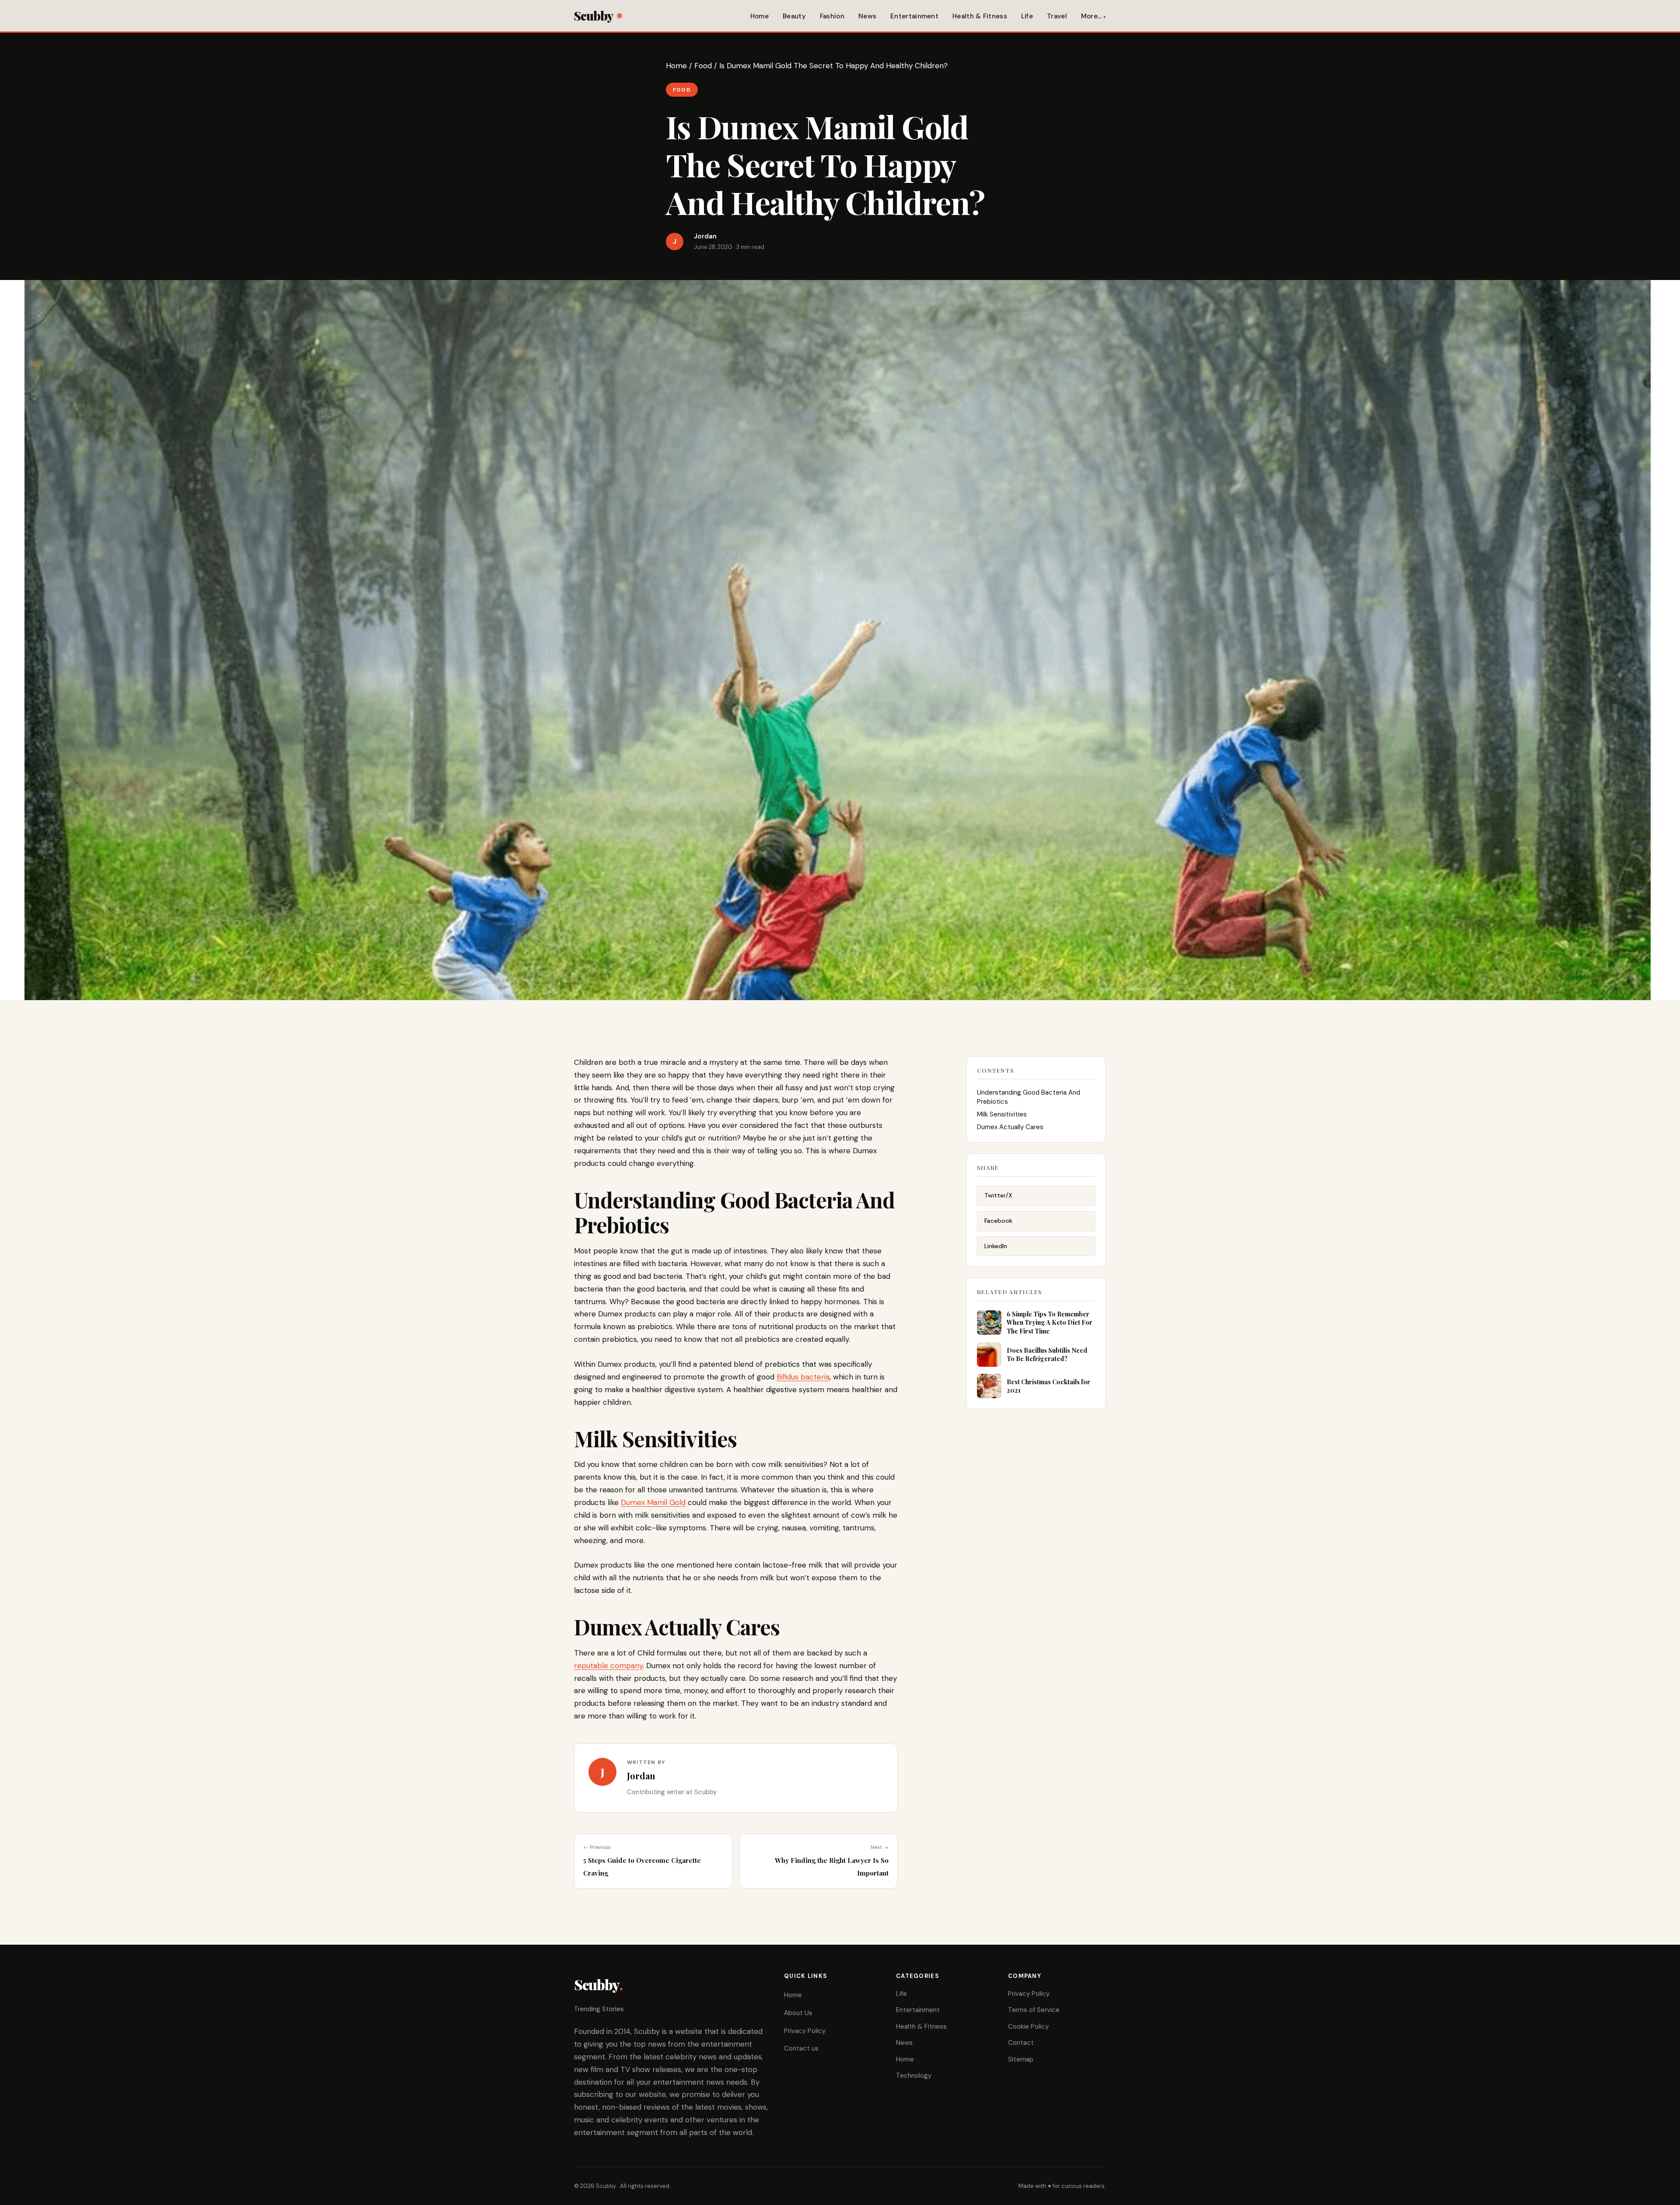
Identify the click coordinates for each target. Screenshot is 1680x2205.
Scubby (593, 16)
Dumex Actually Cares (1010, 1127)
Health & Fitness (980, 16)
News (867, 16)
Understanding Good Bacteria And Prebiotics (1029, 1097)
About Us (798, 2013)
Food (703, 66)
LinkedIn (996, 1246)
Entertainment (914, 16)
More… (1092, 16)
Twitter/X (998, 1195)
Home (759, 16)
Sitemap (1021, 2059)
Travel (1057, 16)
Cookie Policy (1028, 2026)
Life (1027, 16)
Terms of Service (1034, 2010)
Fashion (832, 16)
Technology (914, 2075)
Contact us (801, 2048)
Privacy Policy (805, 2031)
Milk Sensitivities (1002, 1114)
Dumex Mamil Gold (653, 1502)
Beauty (794, 16)
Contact (1021, 2043)
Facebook (998, 1221)
